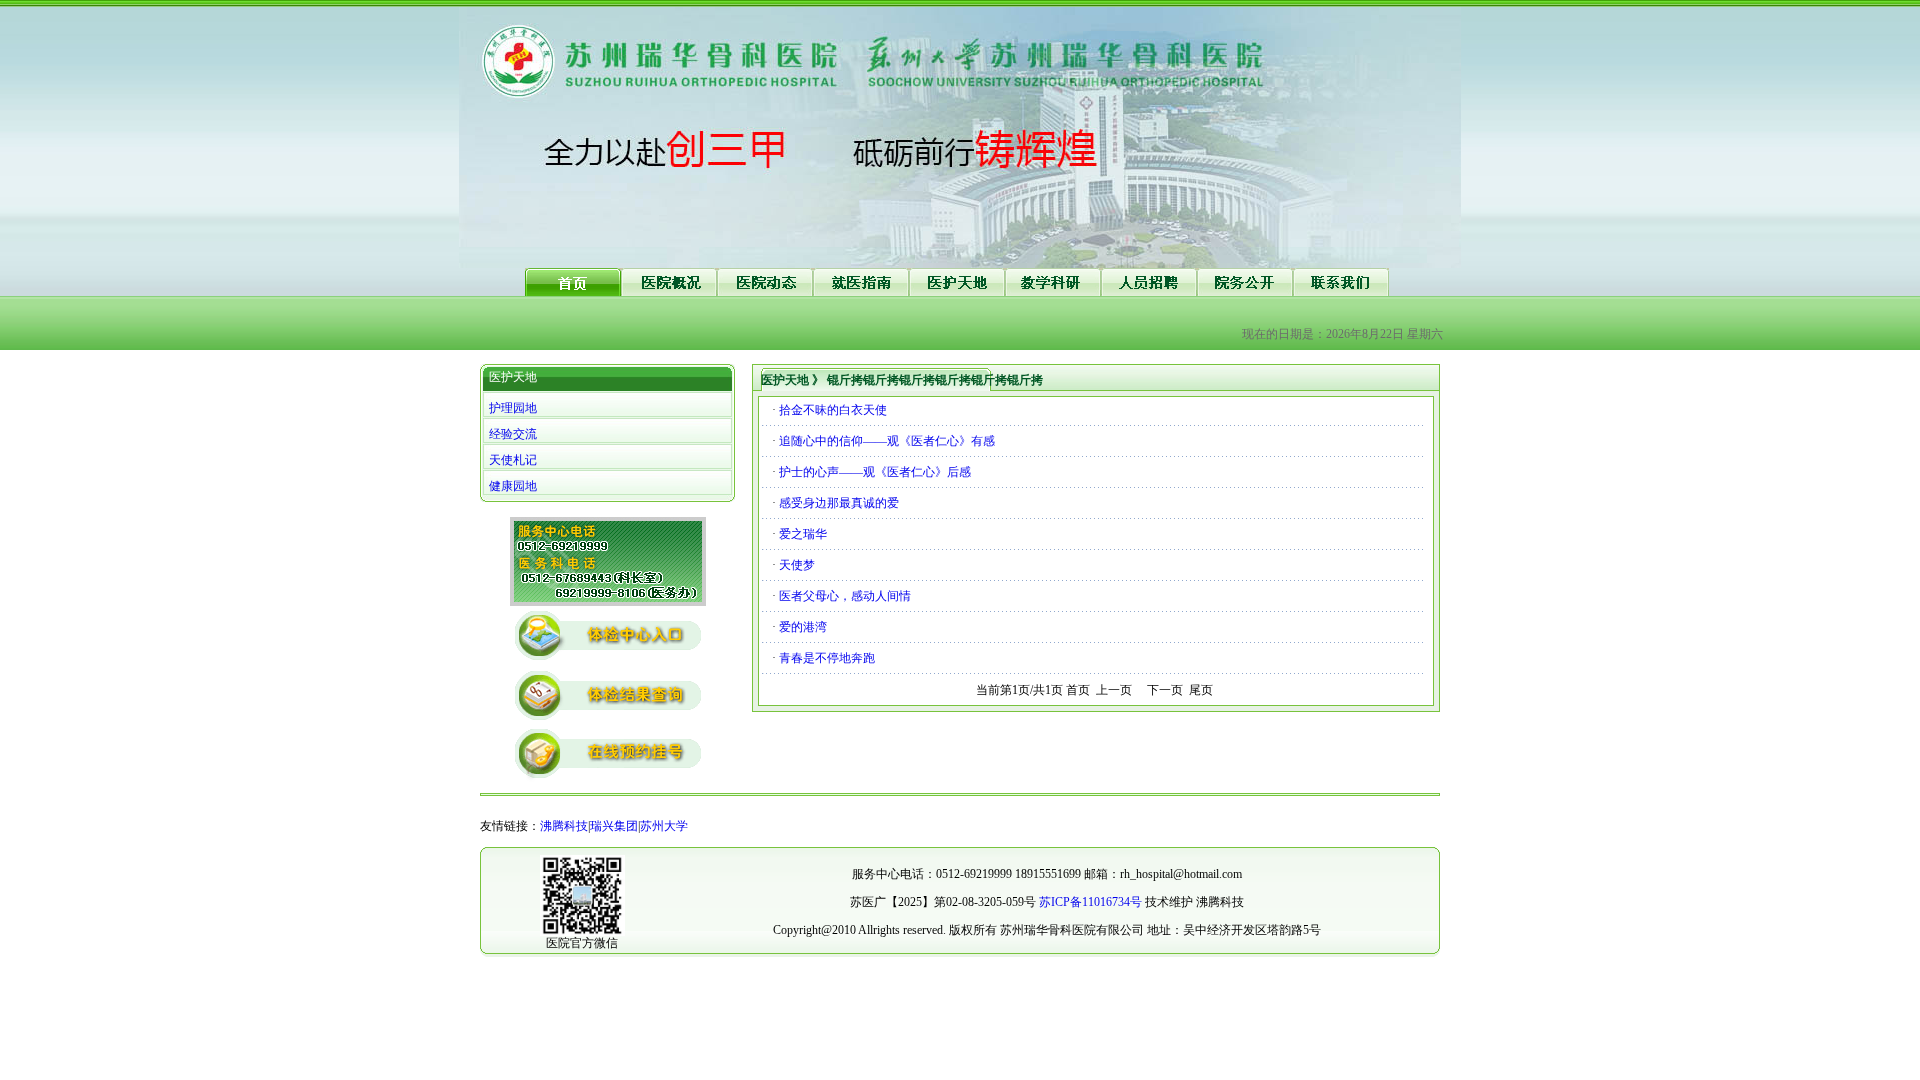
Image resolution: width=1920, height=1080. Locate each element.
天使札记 (513, 460)
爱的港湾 (803, 627)
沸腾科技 (564, 826)
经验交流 (513, 434)
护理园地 (513, 408)
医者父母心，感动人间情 (845, 596)
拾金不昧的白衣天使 (833, 410)
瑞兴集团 (614, 826)
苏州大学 (664, 826)
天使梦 (797, 565)
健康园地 (513, 486)
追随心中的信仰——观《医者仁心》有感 (887, 441)
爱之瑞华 (803, 534)
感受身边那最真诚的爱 (839, 503)
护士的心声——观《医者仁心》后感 (875, 472)
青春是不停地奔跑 (827, 658)
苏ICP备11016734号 (1090, 902)
